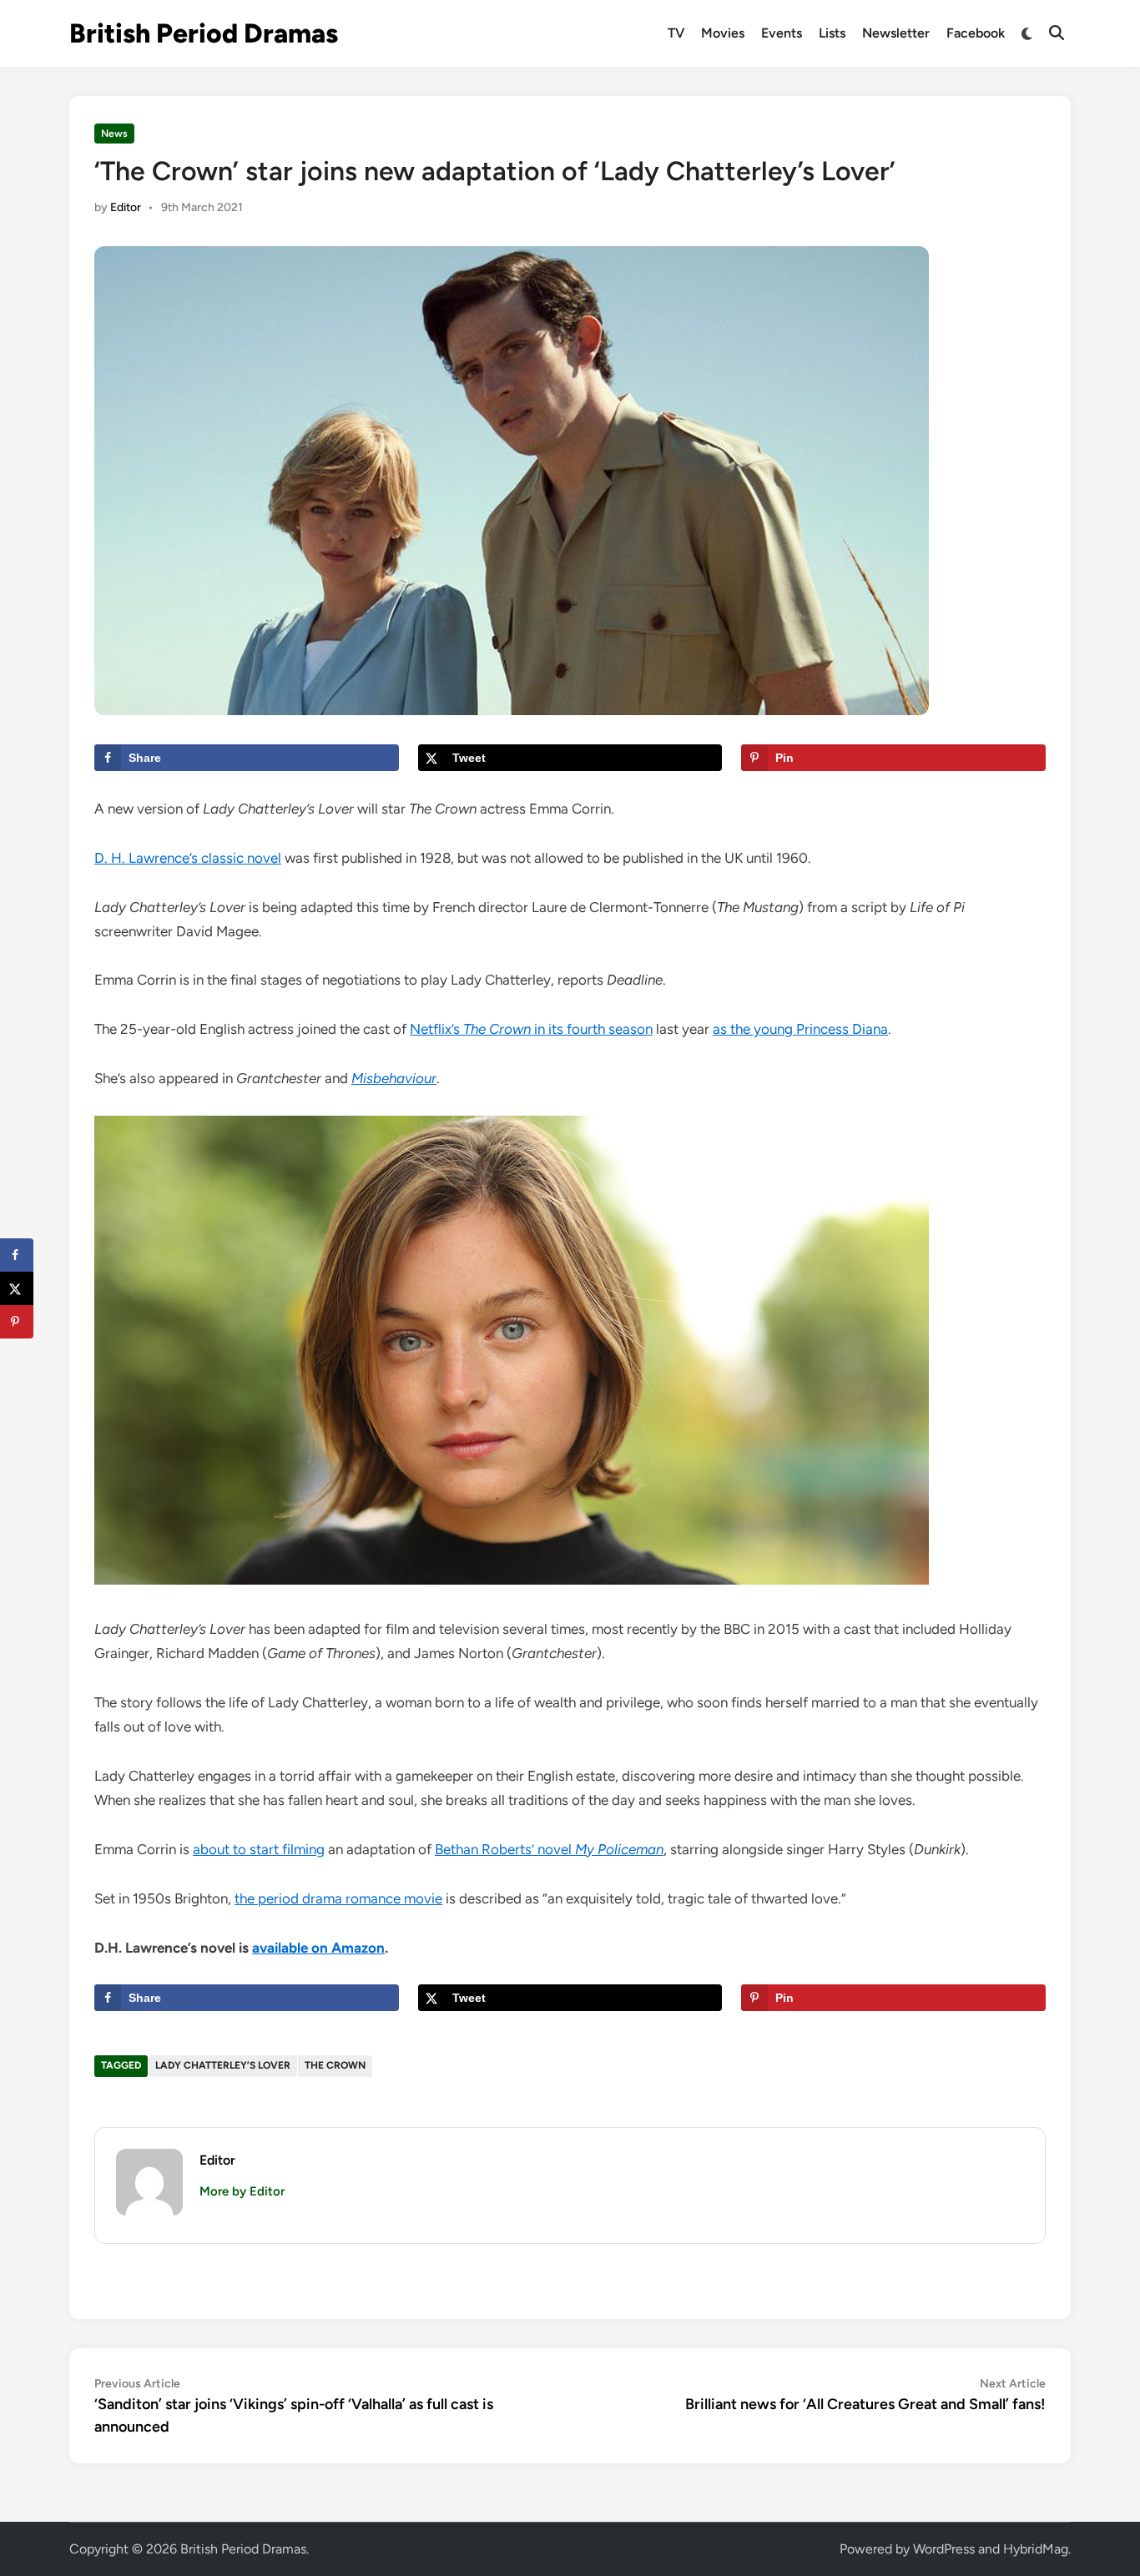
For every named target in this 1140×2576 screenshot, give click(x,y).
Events (782, 33)
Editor (126, 207)
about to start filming (259, 1849)
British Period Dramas (204, 33)
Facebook (976, 33)
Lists (832, 33)
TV (676, 33)
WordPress (944, 2549)
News (114, 134)
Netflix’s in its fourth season (531, 1029)
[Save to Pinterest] (17, 1322)
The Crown (335, 2065)
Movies (723, 33)
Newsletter (896, 33)
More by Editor (242, 2191)
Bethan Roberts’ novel (549, 1849)
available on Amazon (318, 1948)
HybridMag (1036, 2549)
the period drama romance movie (338, 1898)
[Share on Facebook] (17, 1255)
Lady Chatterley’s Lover (223, 2065)
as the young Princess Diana (800, 1029)
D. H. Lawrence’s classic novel (188, 858)
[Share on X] (17, 1288)
